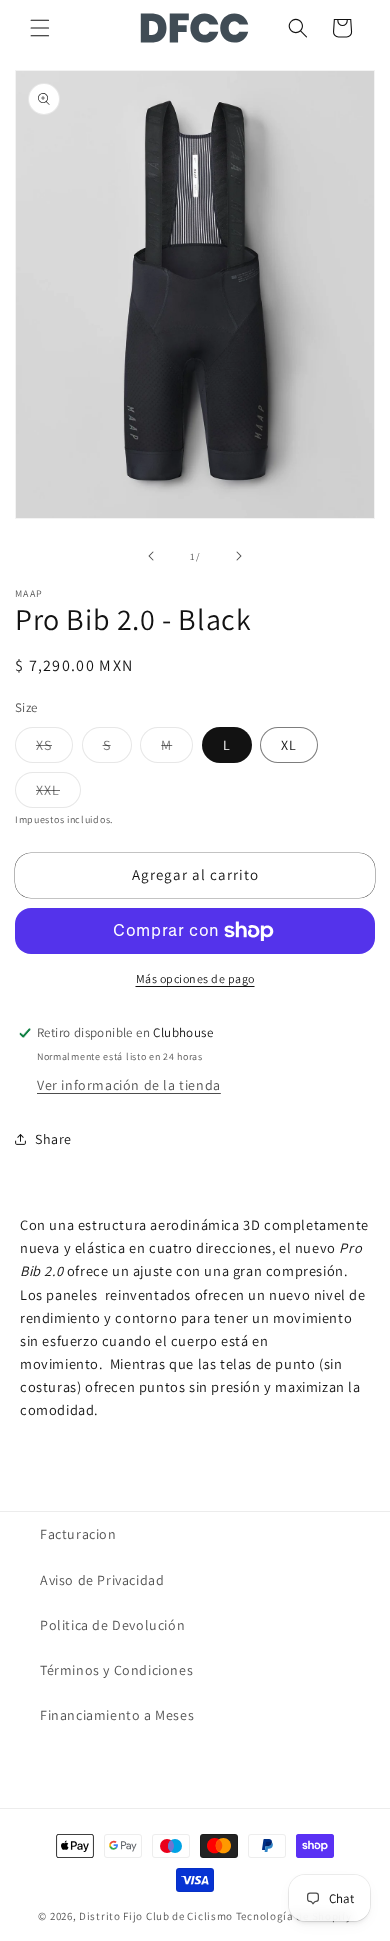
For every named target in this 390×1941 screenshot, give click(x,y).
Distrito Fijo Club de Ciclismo (156, 1916)
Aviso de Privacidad (102, 1580)
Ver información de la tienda (129, 1085)
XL (289, 745)
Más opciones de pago (195, 978)
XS (54, 749)
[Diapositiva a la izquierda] (151, 556)
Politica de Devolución (112, 1625)
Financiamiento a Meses (117, 1715)
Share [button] (53, 1139)
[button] (40, 28)
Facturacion (78, 1534)
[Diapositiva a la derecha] (239, 556)
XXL (58, 794)
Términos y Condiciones (116, 1670)
